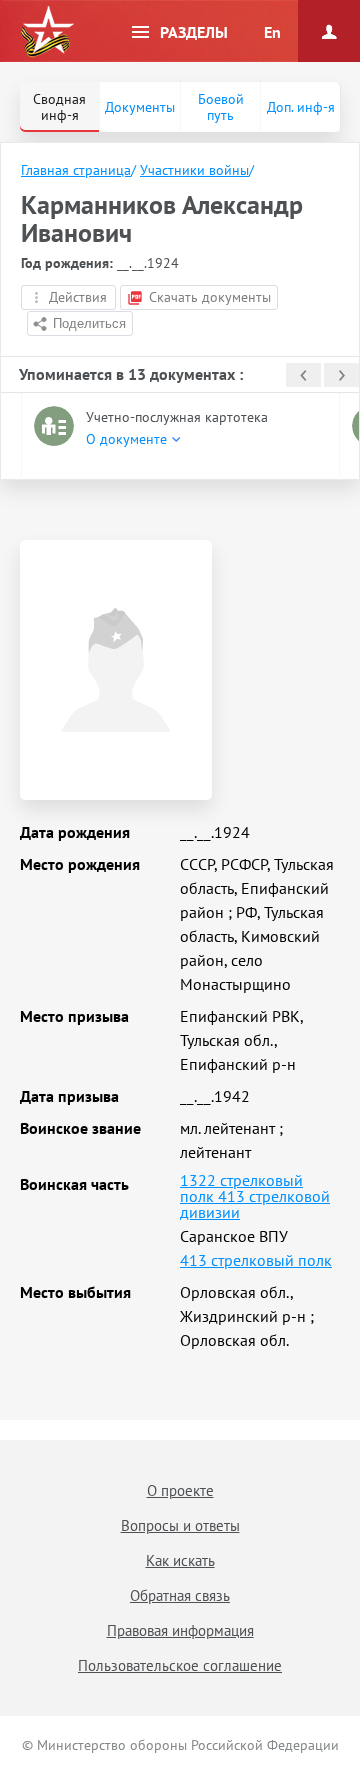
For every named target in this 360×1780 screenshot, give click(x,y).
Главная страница (76, 170)
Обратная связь (180, 1595)
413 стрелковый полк (256, 1260)
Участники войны (194, 170)
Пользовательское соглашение (180, 1665)
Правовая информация (180, 1630)
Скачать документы (210, 297)
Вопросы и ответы (180, 1525)
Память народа (47, 32)
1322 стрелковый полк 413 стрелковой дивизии (255, 1196)
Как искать (180, 1560)
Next (341, 375)
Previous (303, 375)
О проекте (180, 1490)
